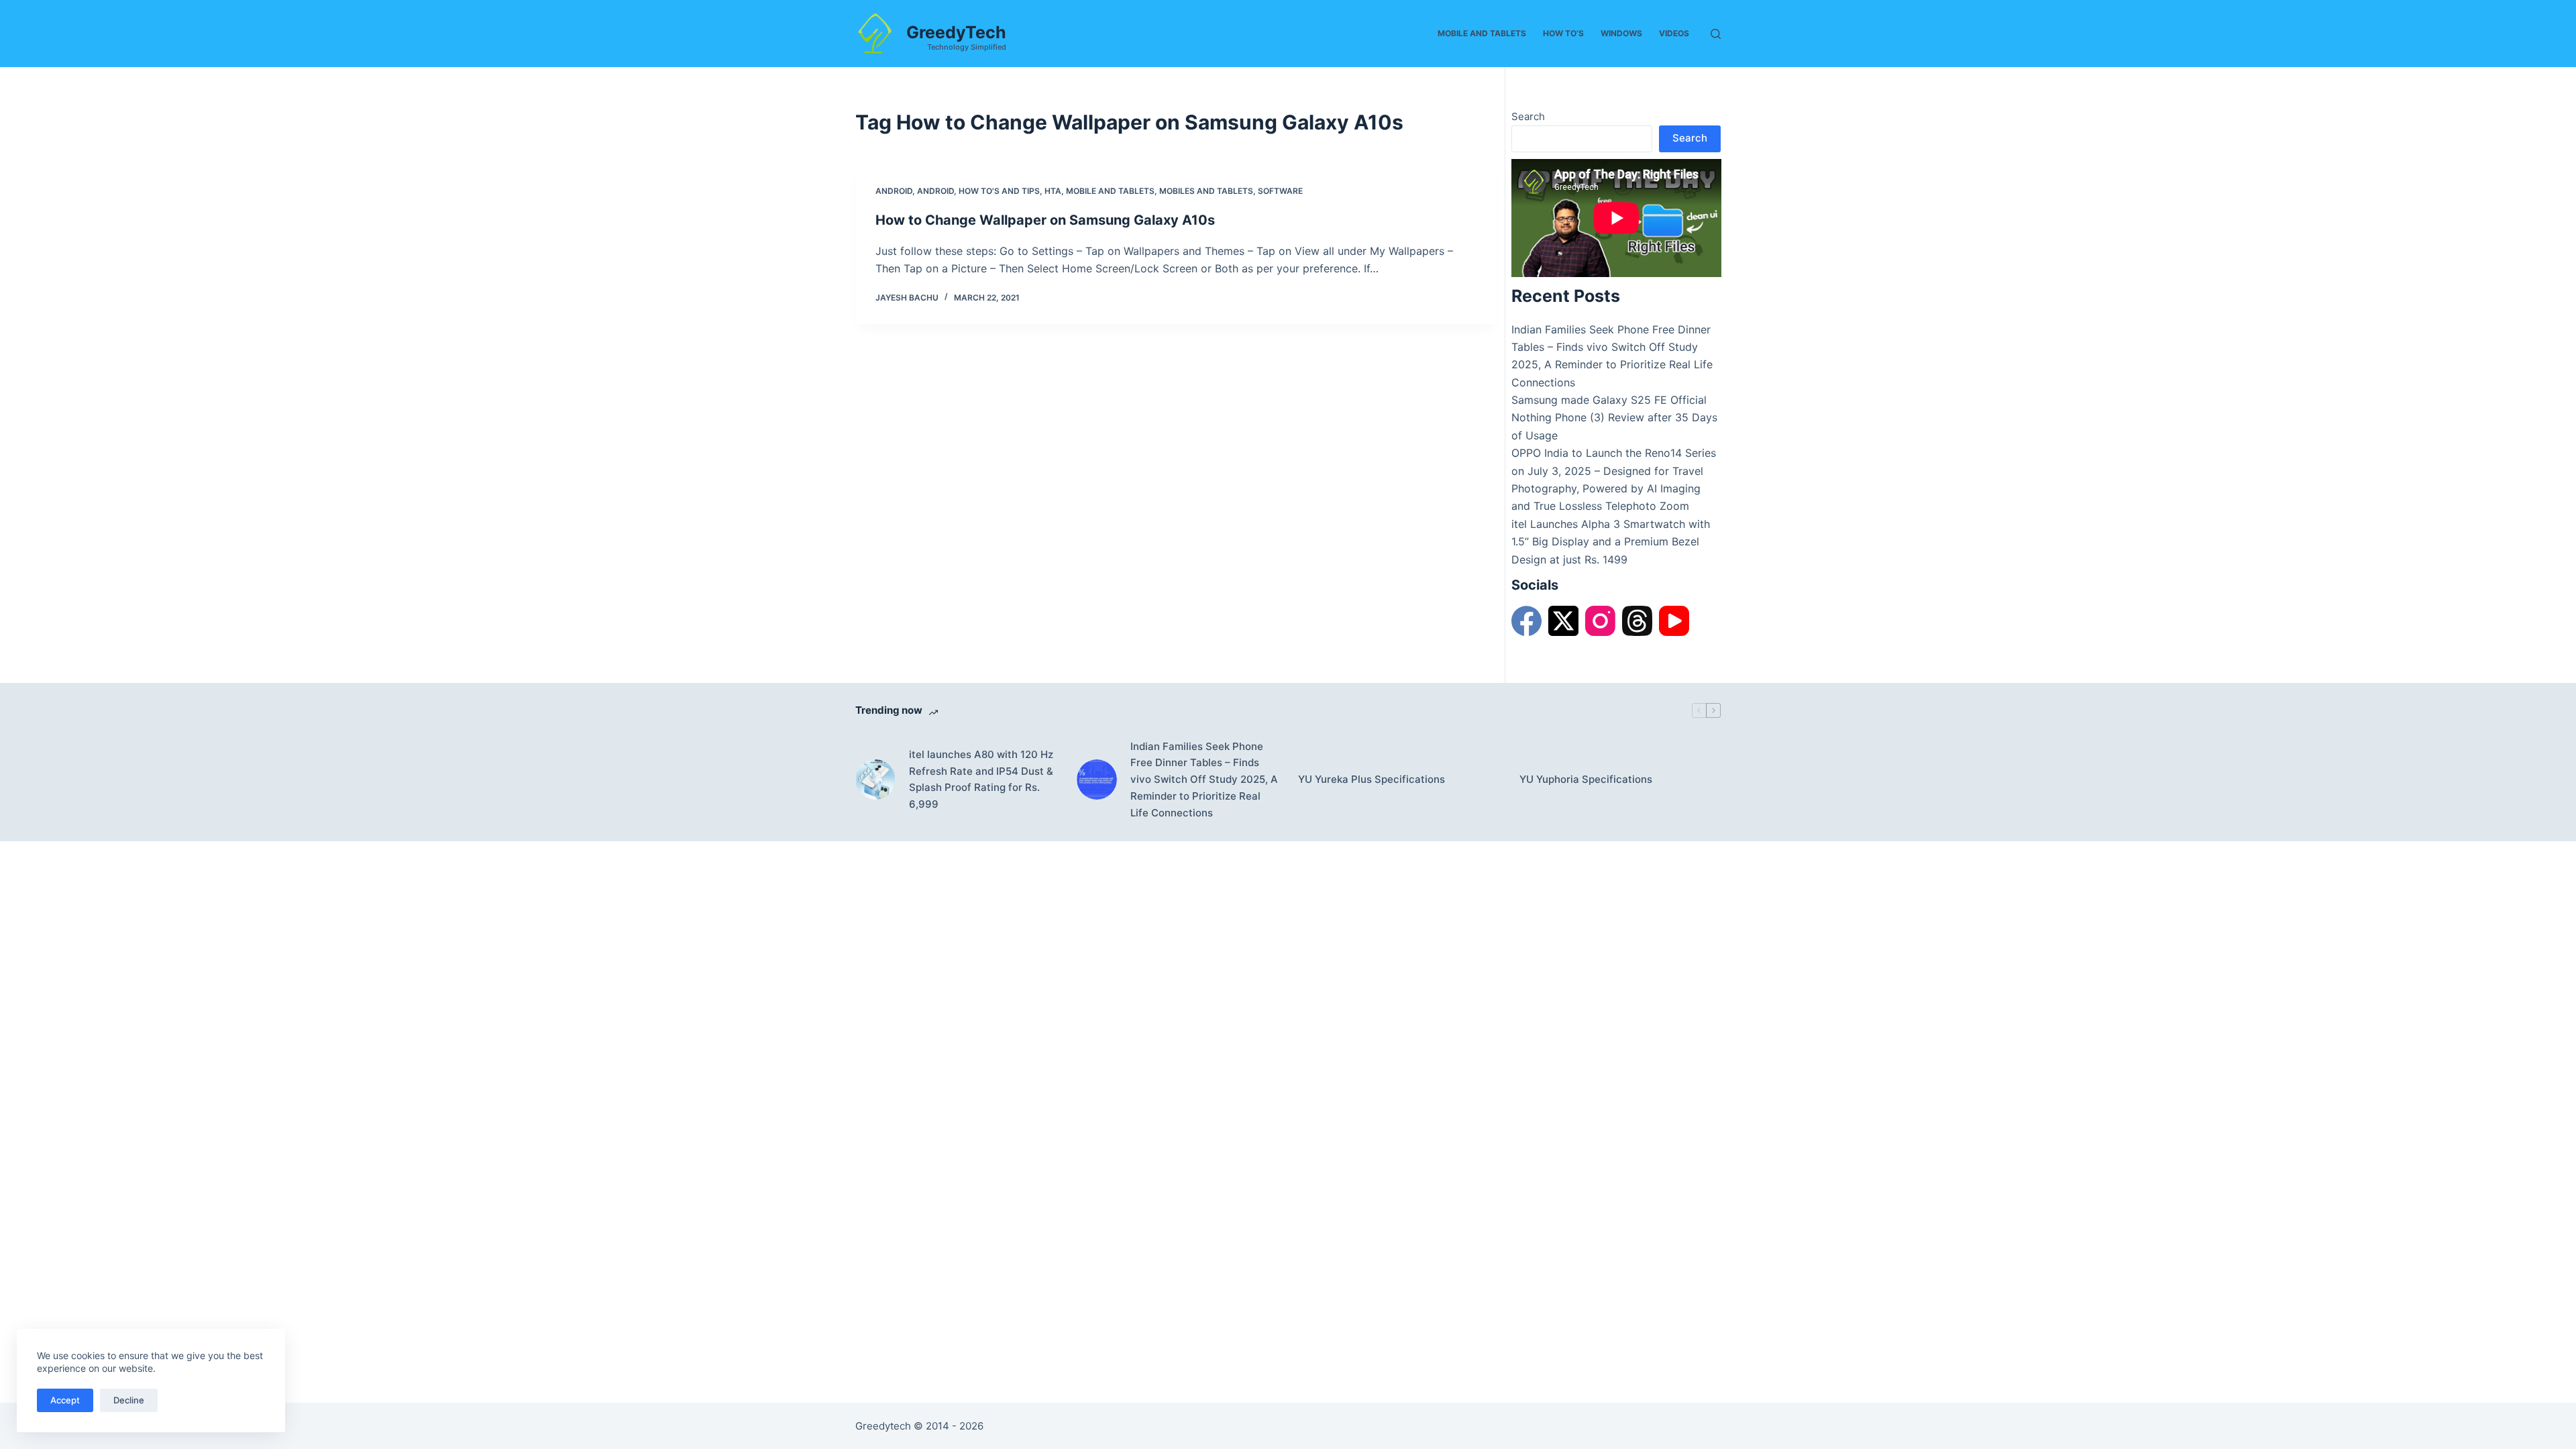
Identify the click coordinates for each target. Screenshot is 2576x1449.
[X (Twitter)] (1563, 621)
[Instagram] (1600, 621)
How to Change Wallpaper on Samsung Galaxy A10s (1045, 220)
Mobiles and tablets (1206, 191)
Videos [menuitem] (1674, 33)
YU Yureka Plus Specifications (1372, 779)
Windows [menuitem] (1621, 33)
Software (1280, 191)
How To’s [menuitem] (1563, 33)
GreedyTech (956, 32)
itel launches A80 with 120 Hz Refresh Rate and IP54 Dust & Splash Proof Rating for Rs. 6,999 (981, 779)
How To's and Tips (999, 191)
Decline (129, 1400)
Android (894, 191)
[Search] (1716, 34)
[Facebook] (1526, 621)
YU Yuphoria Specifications (1586, 779)
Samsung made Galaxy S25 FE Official (1609, 400)
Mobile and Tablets (1110, 191)
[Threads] (1637, 621)
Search (1528, 116)
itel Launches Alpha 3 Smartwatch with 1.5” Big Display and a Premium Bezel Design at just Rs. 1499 (1611, 542)
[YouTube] (1674, 621)
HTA (1053, 191)
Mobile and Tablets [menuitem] (1482, 33)
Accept (65, 1400)
